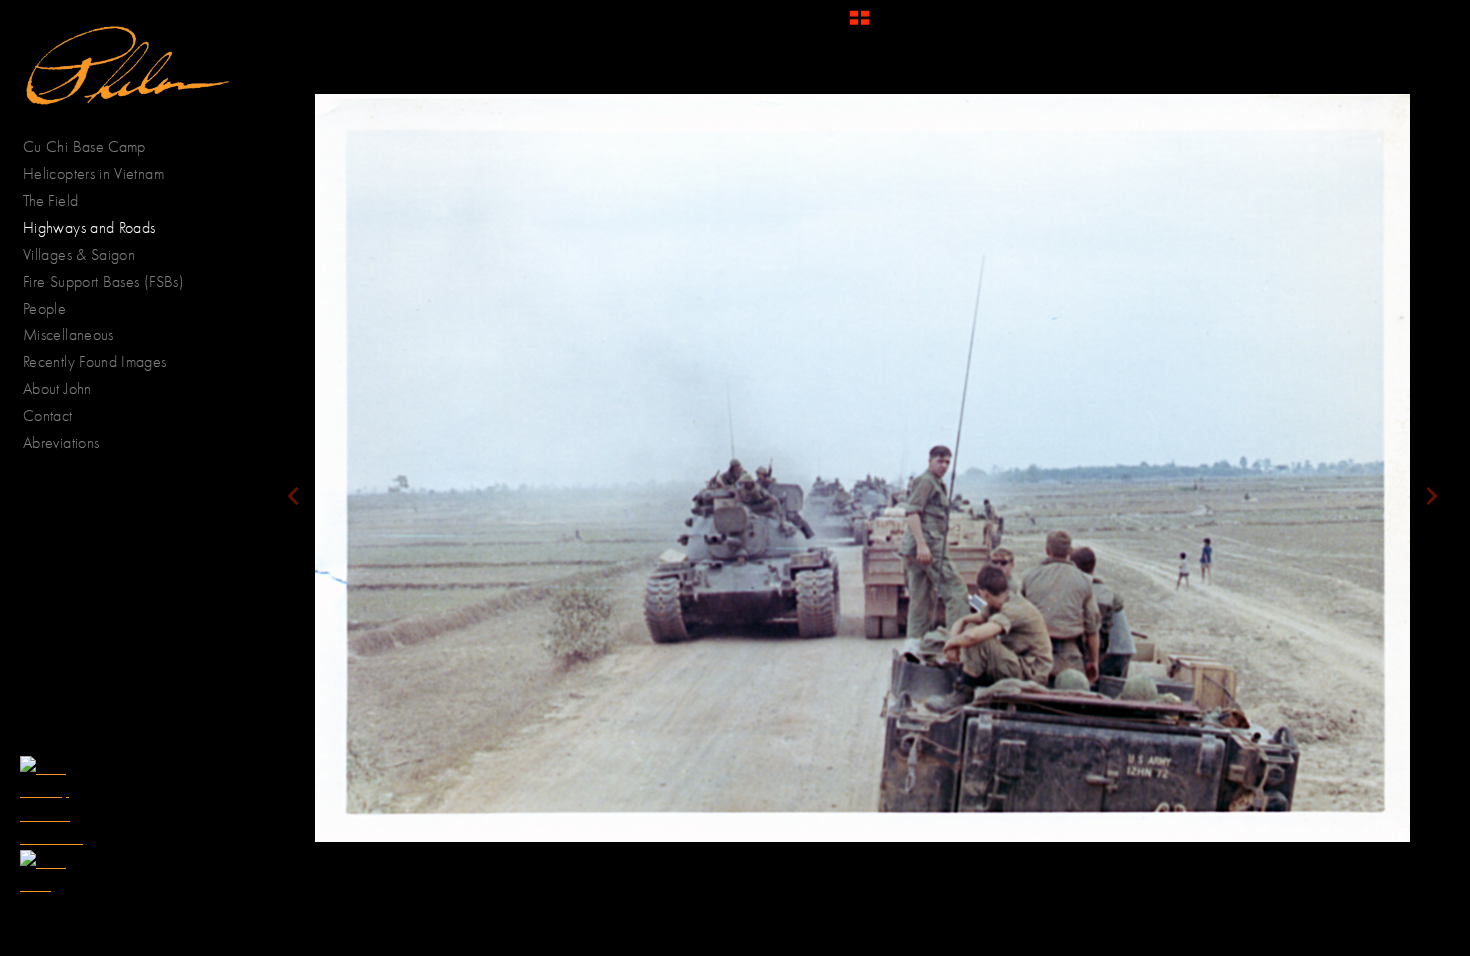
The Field (50, 200)
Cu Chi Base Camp (84, 146)
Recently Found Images (95, 361)
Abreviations (61, 442)
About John (57, 388)
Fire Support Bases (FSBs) (103, 281)
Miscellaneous (68, 334)
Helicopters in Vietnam (93, 173)
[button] (859, 25)
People (47, 308)
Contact (48, 415)
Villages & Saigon (79, 254)
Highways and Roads (89, 227)
